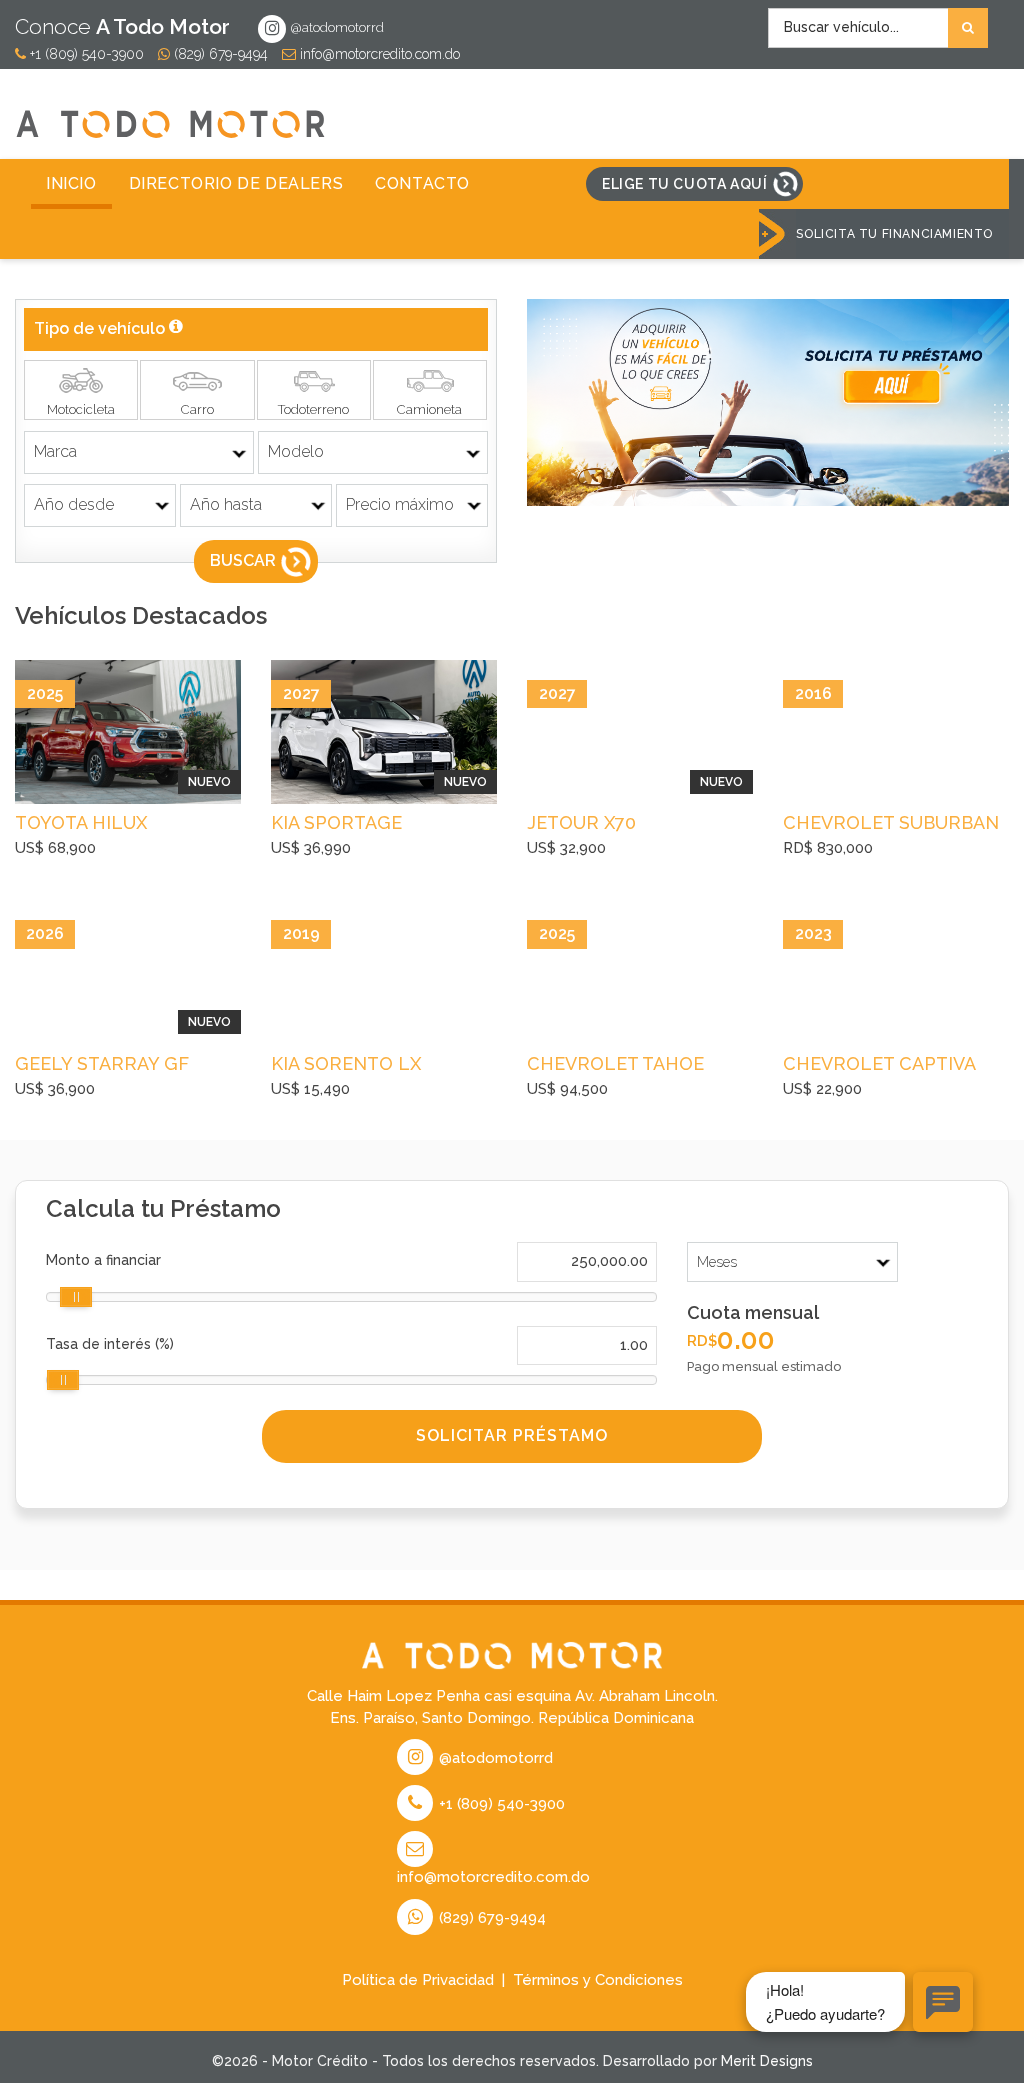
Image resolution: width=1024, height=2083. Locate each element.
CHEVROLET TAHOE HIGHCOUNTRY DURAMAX (615, 1066)
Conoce (122, 26)
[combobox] (878, 28)
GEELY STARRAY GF (102, 1063)
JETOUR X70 (581, 822)
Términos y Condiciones (598, 1980)
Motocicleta (81, 409)
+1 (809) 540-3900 (85, 54)
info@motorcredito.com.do (378, 54)
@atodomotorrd (336, 27)
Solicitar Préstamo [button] (512, 1435)
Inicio (71, 183)
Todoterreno (313, 409)
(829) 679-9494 (219, 54)
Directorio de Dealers (236, 183)
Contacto (422, 183)
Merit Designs (767, 2061)
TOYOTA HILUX (81, 822)
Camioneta (429, 409)
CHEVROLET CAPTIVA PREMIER (879, 1066)
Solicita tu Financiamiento (894, 234)
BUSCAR (243, 560)
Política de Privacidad (418, 1980)
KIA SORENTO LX (346, 1063)
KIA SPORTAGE (336, 822)
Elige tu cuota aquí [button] (684, 184)
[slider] (76, 1297)
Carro (197, 409)
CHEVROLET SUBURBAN (891, 822)
